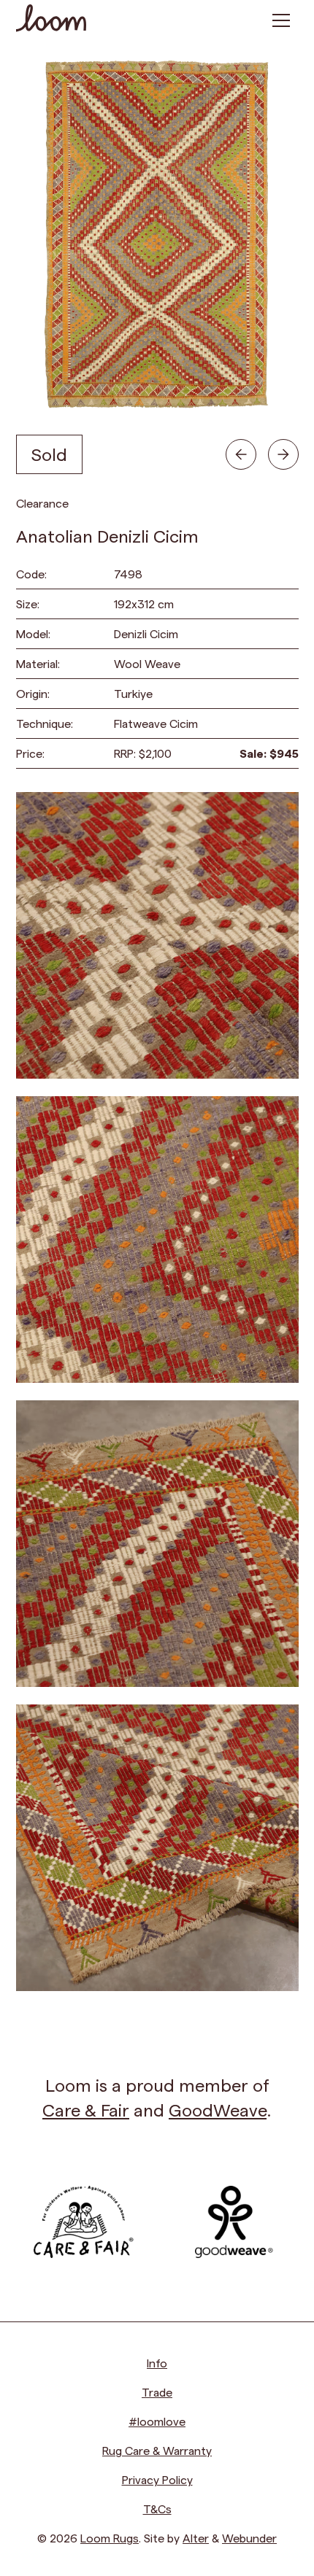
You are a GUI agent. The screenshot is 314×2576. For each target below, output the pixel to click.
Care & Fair (86, 2110)
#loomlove (157, 2421)
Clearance (42, 503)
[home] (51, 20)
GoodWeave (218, 2110)
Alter (196, 2538)
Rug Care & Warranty (157, 2450)
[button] (281, 20)
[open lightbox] (157, 935)
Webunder (249, 2538)
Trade (157, 2392)
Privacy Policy (157, 2479)
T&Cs (157, 2509)
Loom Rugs (110, 2538)
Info (157, 2363)
